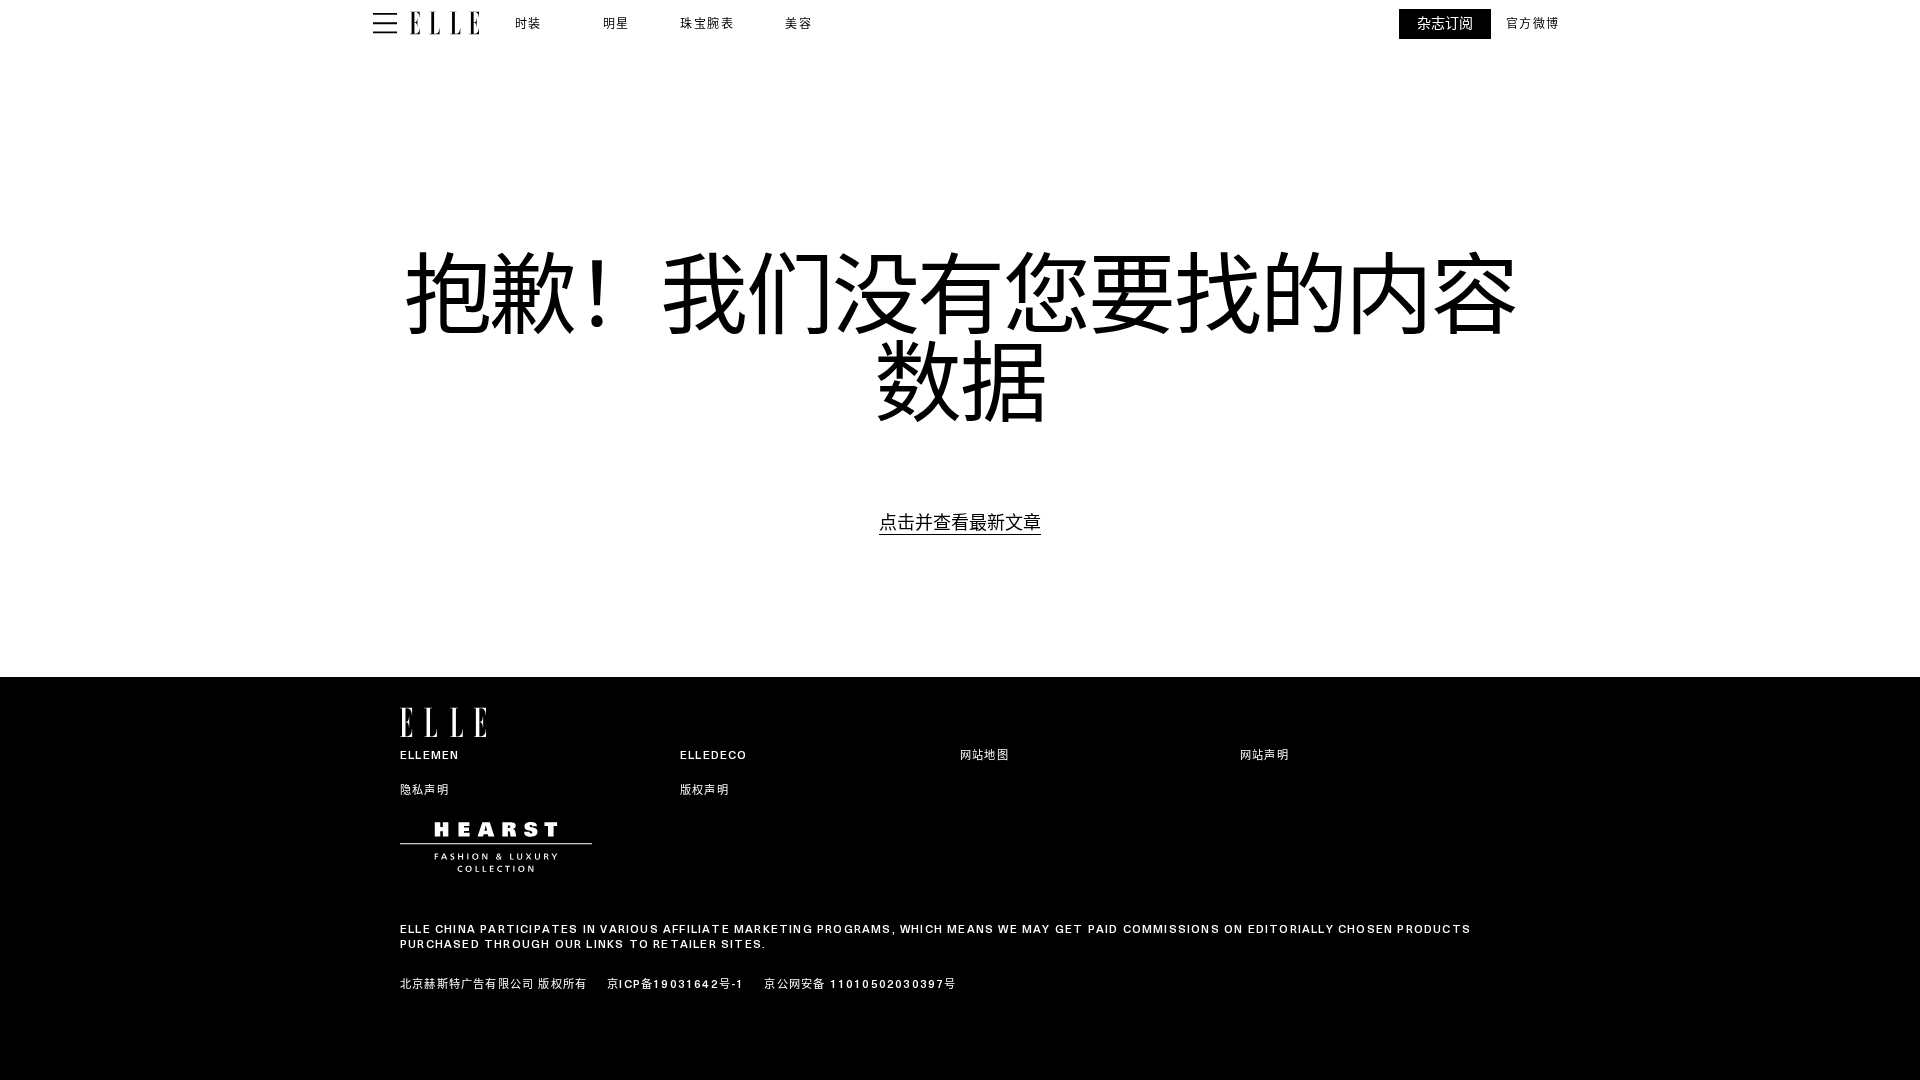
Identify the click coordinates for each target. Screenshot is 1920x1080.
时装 (528, 23)
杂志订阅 (1445, 23)
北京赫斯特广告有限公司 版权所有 (493, 984)
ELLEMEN (429, 755)
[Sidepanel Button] (385, 24)
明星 (616, 23)
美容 (798, 23)
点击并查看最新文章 (960, 522)
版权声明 (704, 790)
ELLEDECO (714, 755)
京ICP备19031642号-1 (675, 984)
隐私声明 (424, 790)
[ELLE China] (444, 23)
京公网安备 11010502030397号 (860, 984)
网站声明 (1264, 755)
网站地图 (984, 755)
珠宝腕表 (707, 23)
